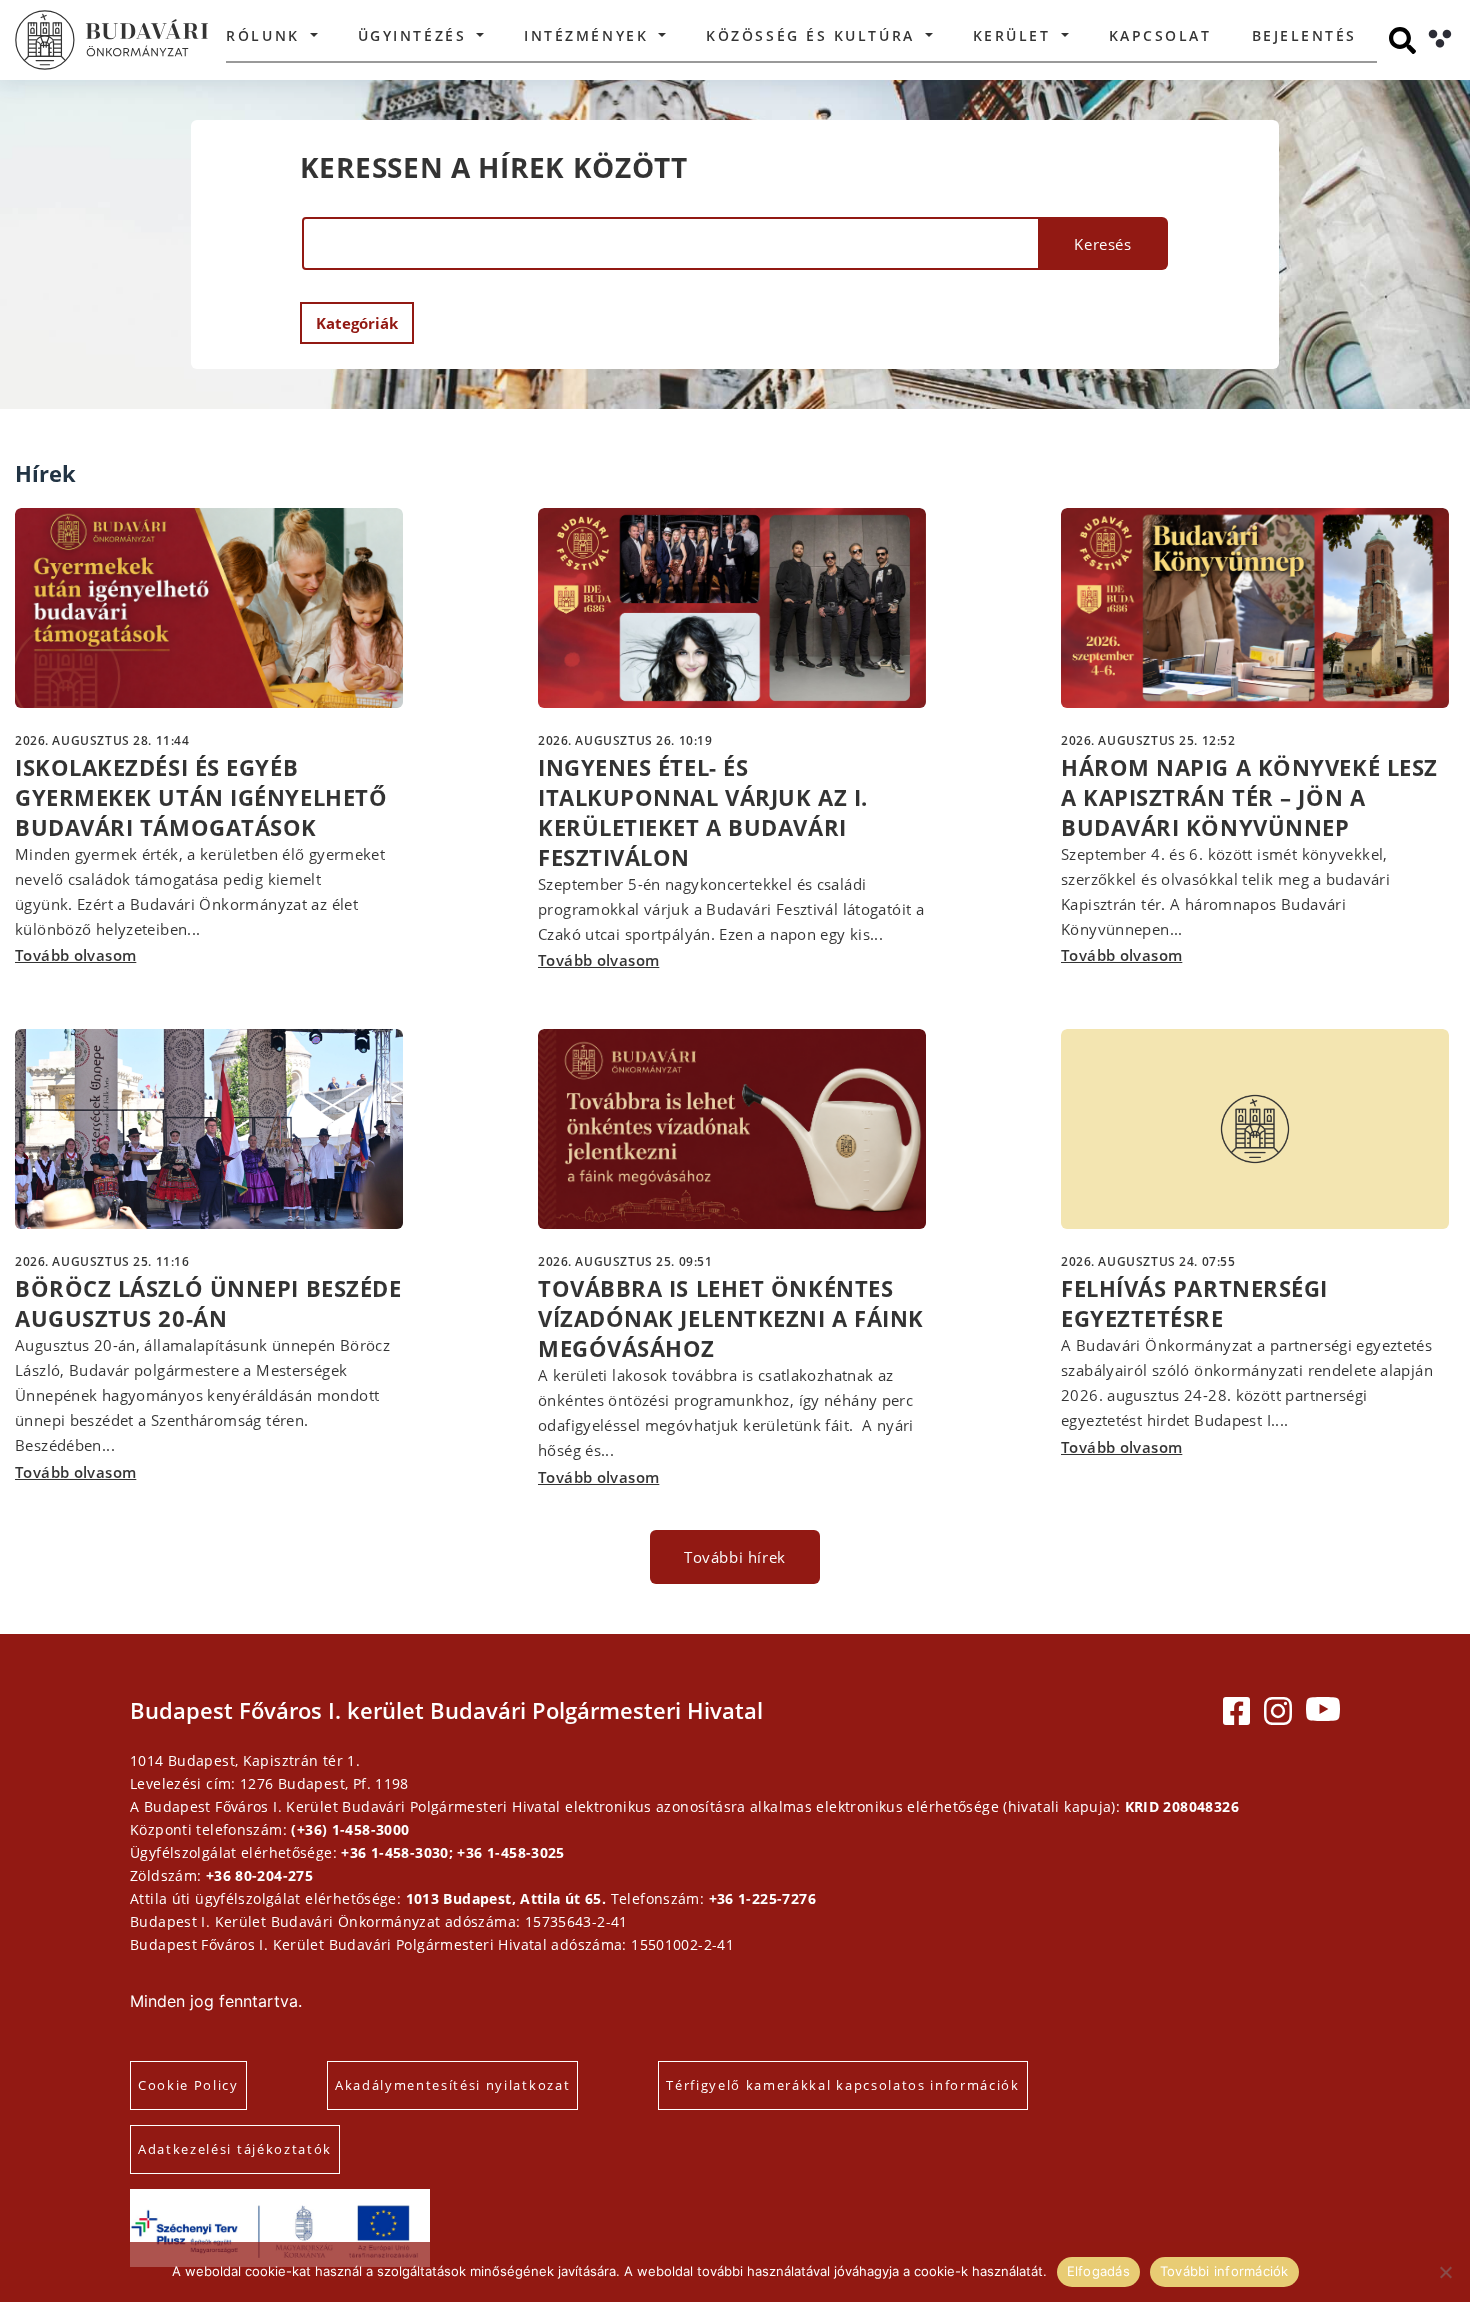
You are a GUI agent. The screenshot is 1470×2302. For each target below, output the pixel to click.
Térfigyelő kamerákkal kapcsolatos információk (843, 2085)
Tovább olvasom (75, 955)
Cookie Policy (188, 2085)
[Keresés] (1402, 40)
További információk (1224, 2271)
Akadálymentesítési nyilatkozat (452, 2085)
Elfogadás (1098, 2271)
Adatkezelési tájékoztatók (235, 2149)
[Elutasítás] (1445, 2272)
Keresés (1102, 244)
